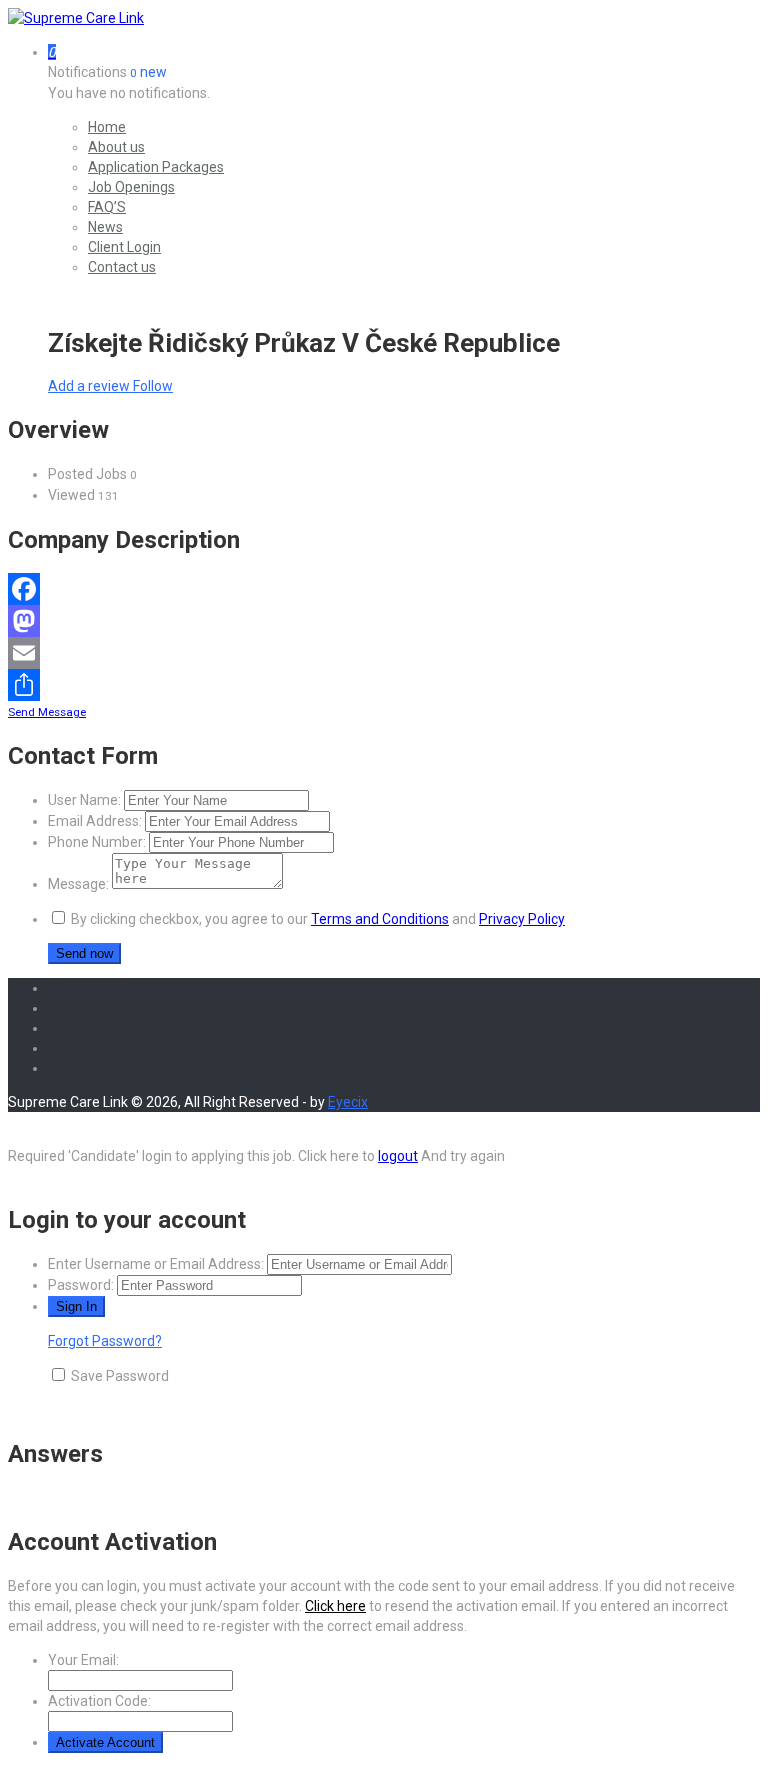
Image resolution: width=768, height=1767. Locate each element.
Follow (153, 386)
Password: (81, 1285)
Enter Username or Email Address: (156, 1264)
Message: (78, 884)
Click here (335, 1606)
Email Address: (95, 821)
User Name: (84, 800)
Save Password (120, 1376)
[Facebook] (384, 589)
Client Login (124, 247)
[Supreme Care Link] (76, 18)
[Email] (384, 653)
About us (116, 147)
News (105, 227)
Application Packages (156, 167)
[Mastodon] (384, 621)
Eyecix (348, 1102)
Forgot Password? (105, 1341)
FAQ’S (107, 207)
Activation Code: (99, 1701)
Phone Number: (97, 842)
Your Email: (83, 1660)
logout (398, 1156)
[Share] (384, 685)
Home (107, 127)
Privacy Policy (522, 919)
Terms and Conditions (380, 919)
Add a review (90, 386)
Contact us (122, 267)
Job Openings (131, 187)
